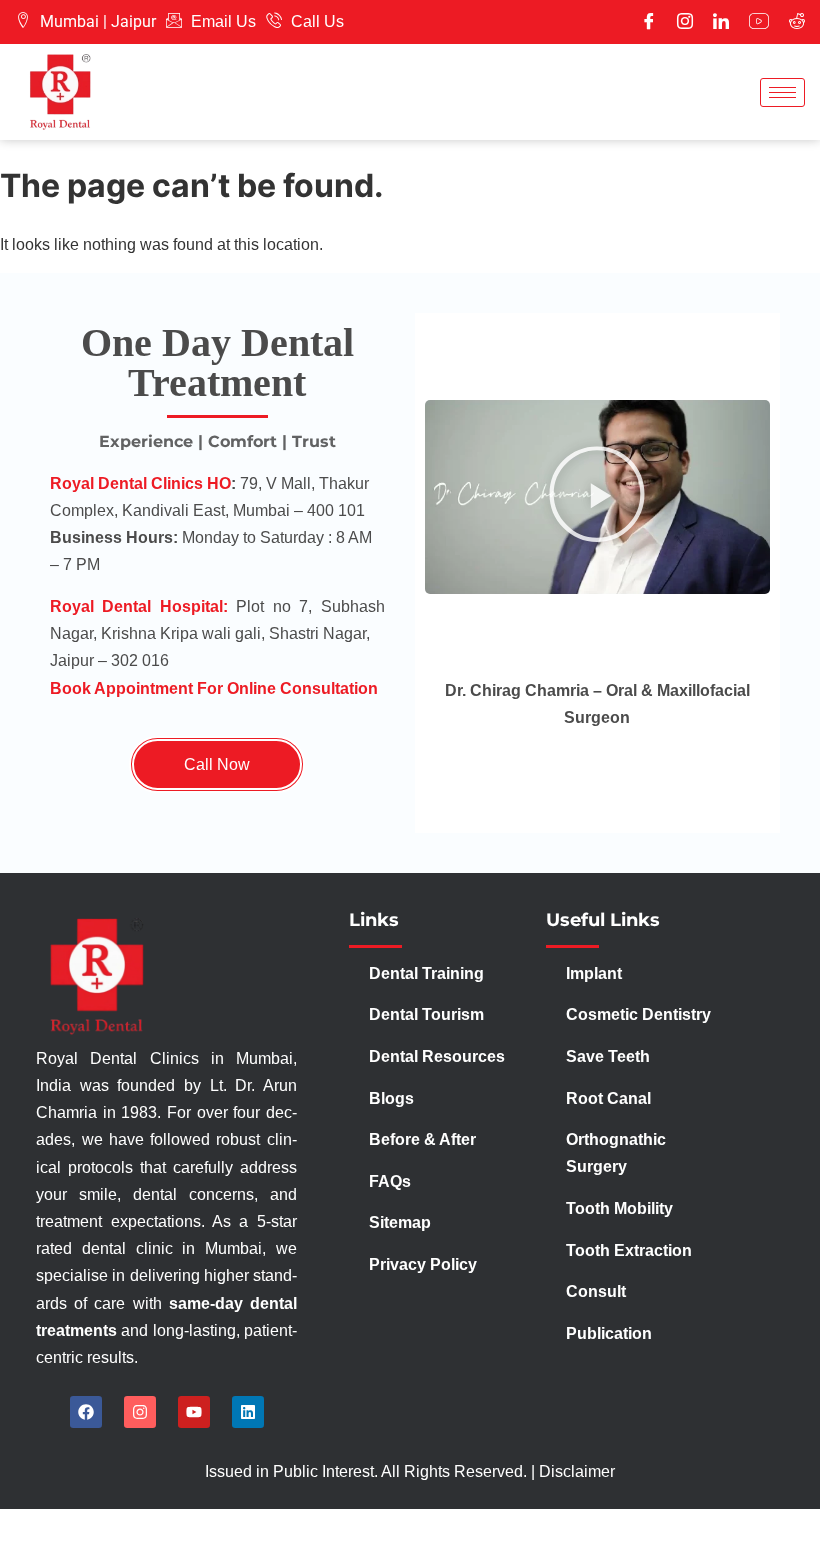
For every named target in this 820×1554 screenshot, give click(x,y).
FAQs (390, 1181)
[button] (597, 497)
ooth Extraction (633, 1250)
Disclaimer (577, 1471)
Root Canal (608, 1098)
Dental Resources (437, 1056)
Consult (596, 1291)
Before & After (422, 1139)
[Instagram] (685, 22)
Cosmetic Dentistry (638, 1014)
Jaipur (133, 21)
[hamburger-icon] (782, 92)
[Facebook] (649, 22)
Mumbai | (73, 21)
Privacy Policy (425, 1264)
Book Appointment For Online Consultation (214, 688)
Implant (594, 973)
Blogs (391, 1098)
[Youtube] (759, 22)
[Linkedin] (248, 1412)
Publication (609, 1333)
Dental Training (428, 973)
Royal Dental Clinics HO (140, 483)
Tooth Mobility (619, 1208)
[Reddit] (797, 22)
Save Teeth (608, 1056)
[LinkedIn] (721, 22)
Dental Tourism (428, 1014)
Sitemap (400, 1222)
